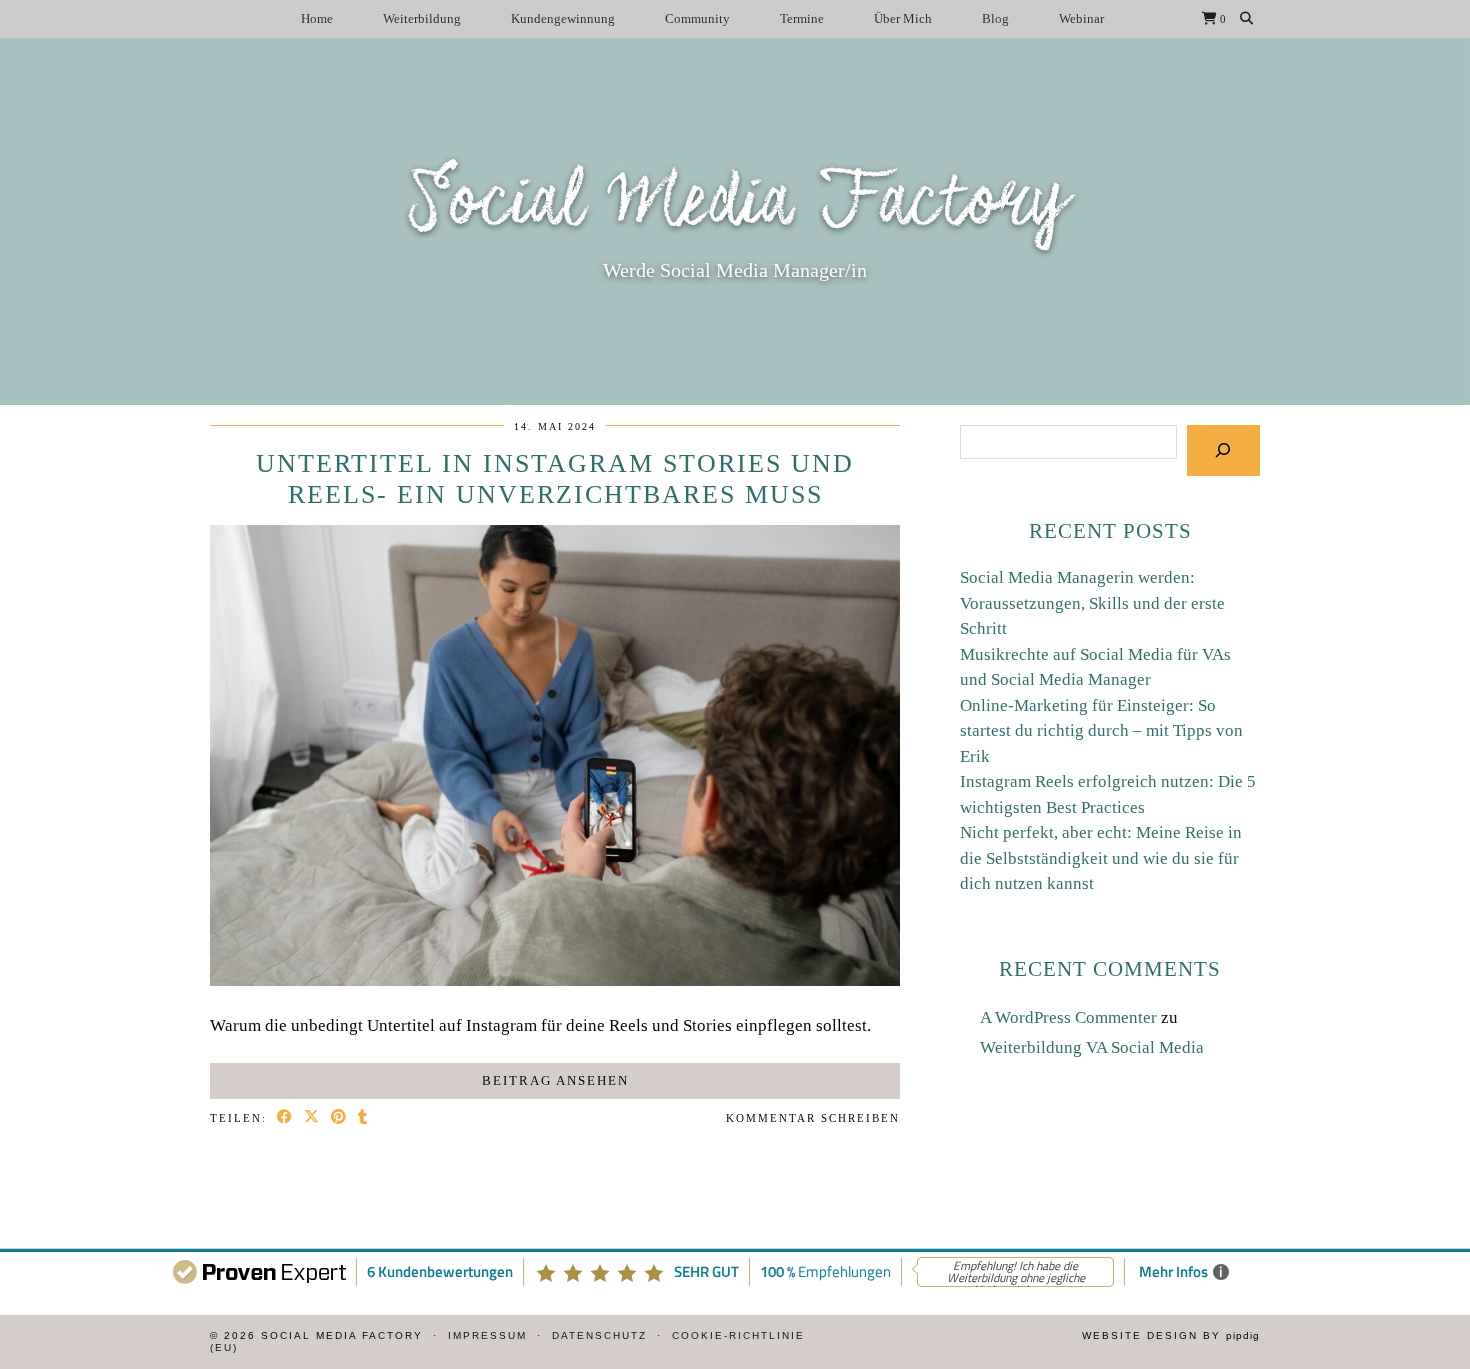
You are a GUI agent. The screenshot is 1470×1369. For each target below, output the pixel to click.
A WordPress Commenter (1068, 1017)
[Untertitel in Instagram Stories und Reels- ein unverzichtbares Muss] (555, 980)
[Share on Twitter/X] (312, 1118)
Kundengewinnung (563, 18)
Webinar (1081, 18)
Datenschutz (599, 1335)
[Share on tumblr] (363, 1118)
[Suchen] (1223, 450)
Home (317, 18)
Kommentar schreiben (813, 1118)
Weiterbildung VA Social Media (1092, 1047)
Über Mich (903, 18)
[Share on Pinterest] (339, 1118)
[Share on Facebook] (285, 1118)
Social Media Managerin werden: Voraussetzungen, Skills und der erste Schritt (1092, 603)
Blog (995, 18)
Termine (802, 18)
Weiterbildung (422, 18)
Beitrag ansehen (555, 1080)
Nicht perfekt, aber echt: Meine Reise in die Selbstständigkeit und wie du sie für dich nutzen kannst (1101, 858)
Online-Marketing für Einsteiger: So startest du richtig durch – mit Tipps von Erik (1101, 731)
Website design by (1171, 1335)
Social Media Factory (735, 204)
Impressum (487, 1335)
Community (697, 18)
